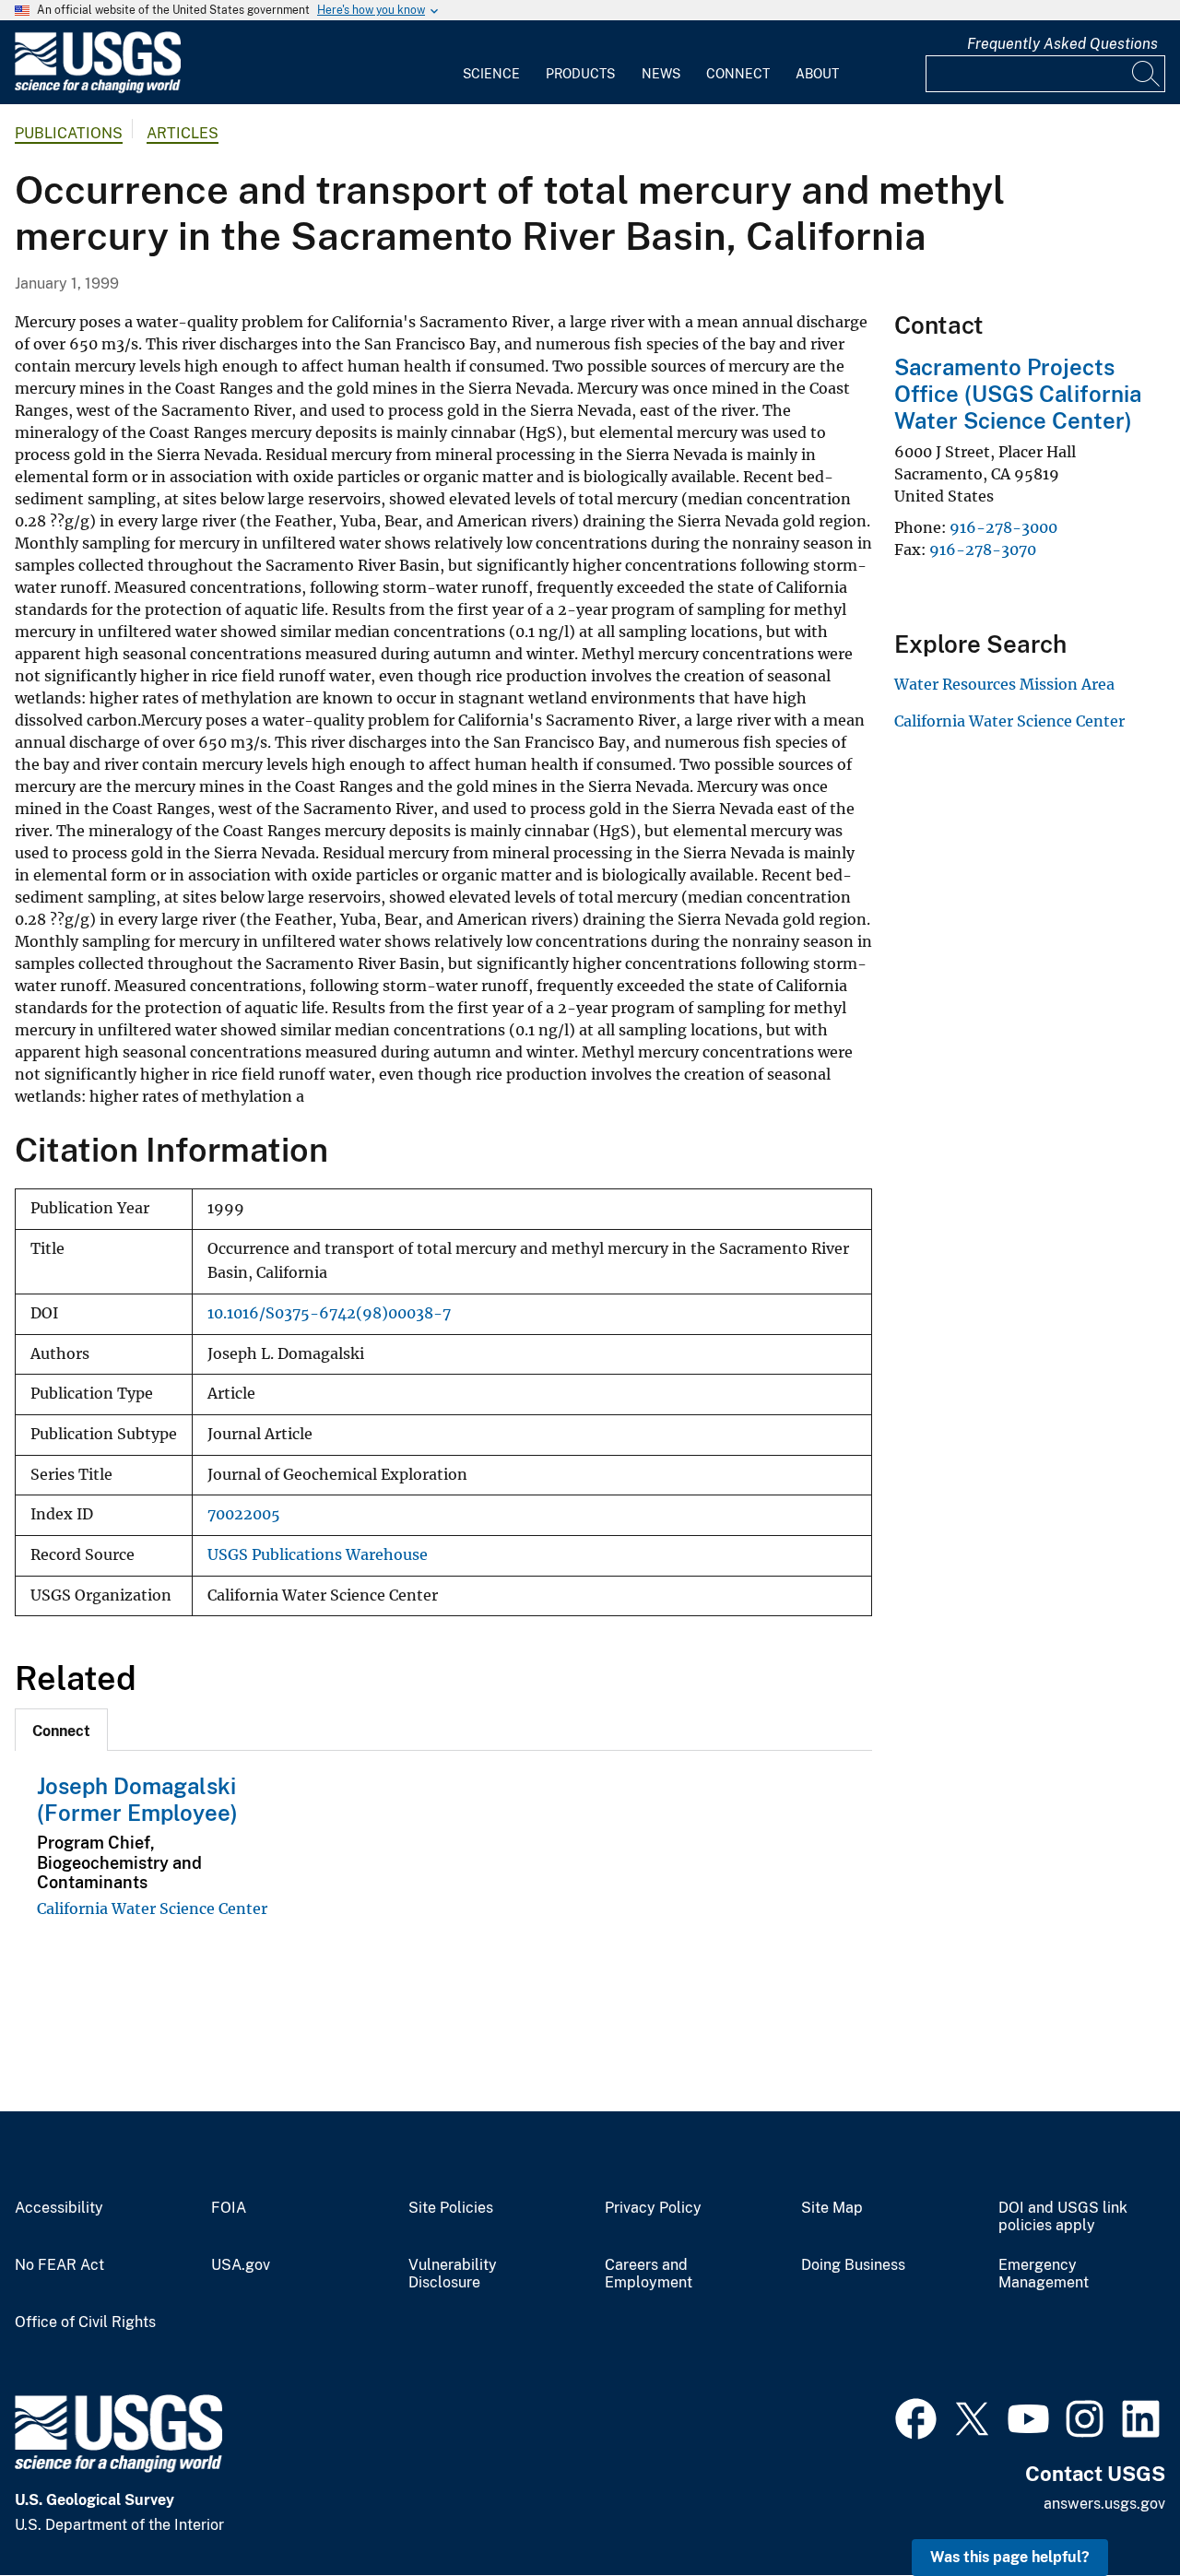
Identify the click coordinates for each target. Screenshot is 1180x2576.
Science (491, 74)
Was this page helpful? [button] (1010, 2557)
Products (580, 74)
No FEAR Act (59, 2265)
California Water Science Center (152, 1908)
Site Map (832, 2208)
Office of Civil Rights (85, 2322)
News (661, 74)
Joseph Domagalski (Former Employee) (137, 1799)
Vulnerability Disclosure (453, 2274)
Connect (738, 74)
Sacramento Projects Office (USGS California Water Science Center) (1018, 394)
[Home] (98, 89)
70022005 (244, 1514)
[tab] (61, 1730)
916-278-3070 (983, 549)
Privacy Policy (653, 2208)
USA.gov (241, 2265)
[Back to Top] (1113, 2509)
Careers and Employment (649, 2274)
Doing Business (853, 2265)
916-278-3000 (1003, 527)
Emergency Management (1044, 2274)
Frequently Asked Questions (1062, 44)
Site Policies (451, 2208)
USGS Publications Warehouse (318, 1555)
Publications (69, 133)
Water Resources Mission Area (1004, 684)
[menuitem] (491, 63)
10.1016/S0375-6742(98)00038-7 (329, 1313)
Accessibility (59, 2208)
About (817, 74)
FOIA (229, 2208)
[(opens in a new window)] (916, 2416)
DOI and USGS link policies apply (1063, 2217)
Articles (183, 133)
